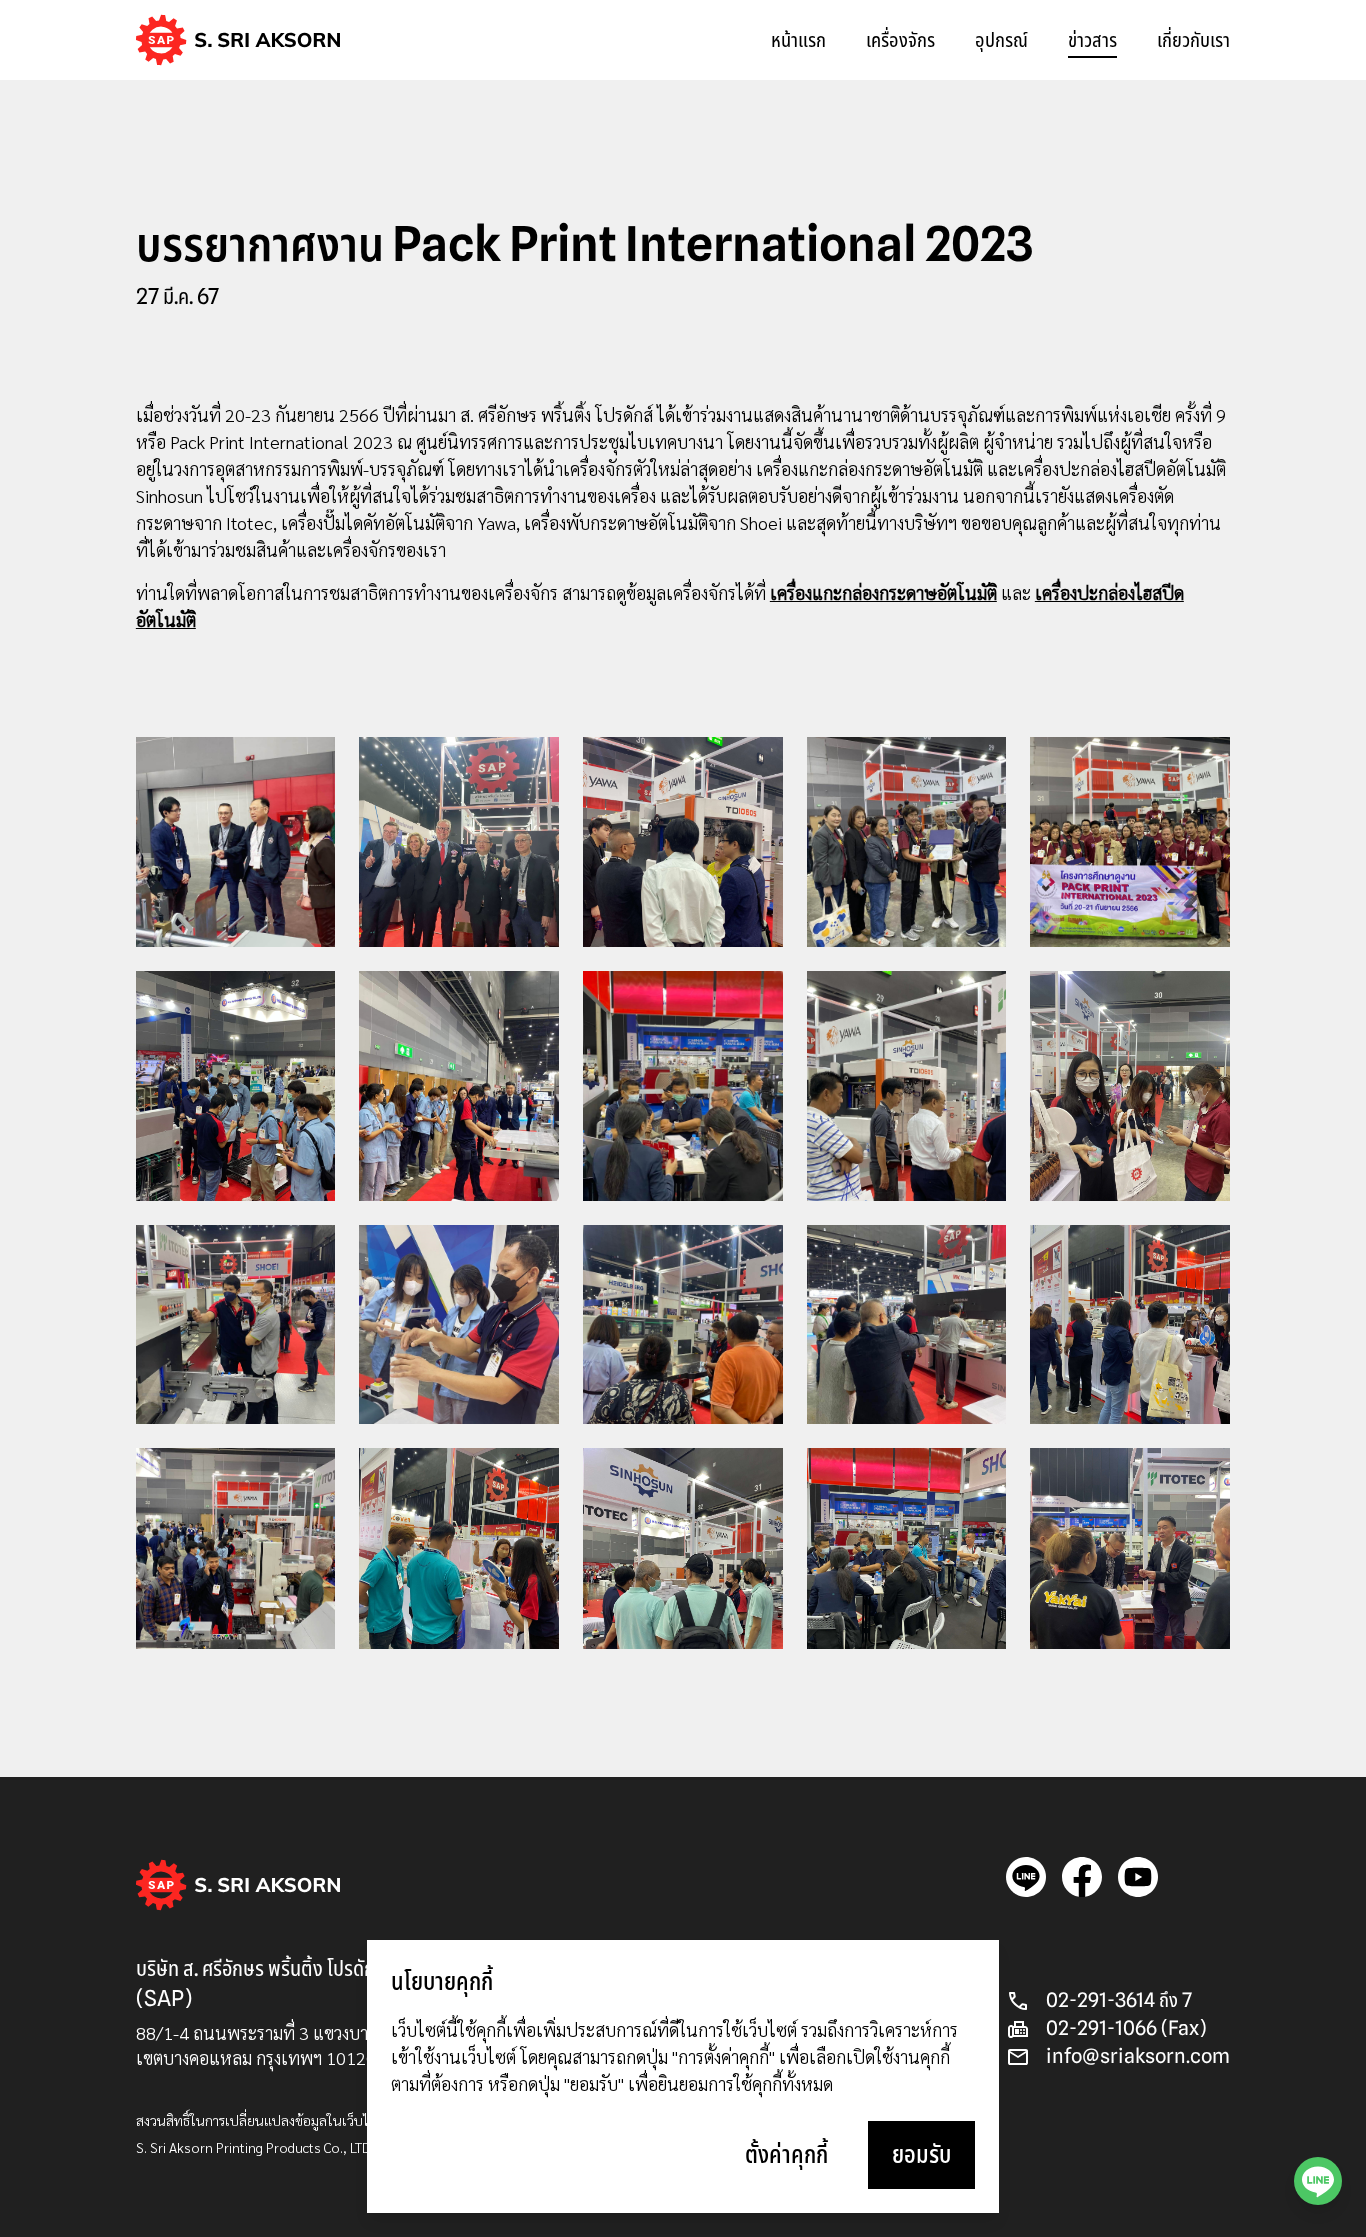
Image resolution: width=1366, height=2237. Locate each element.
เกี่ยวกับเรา (1193, 40)
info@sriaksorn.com (1138, 2056)
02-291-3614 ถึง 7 (1119, 2000)
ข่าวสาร (1092, 40)
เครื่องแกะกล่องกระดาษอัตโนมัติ (883, 592)
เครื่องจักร (900, 40)
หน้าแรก (798, 40)
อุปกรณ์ (1001, 40)
